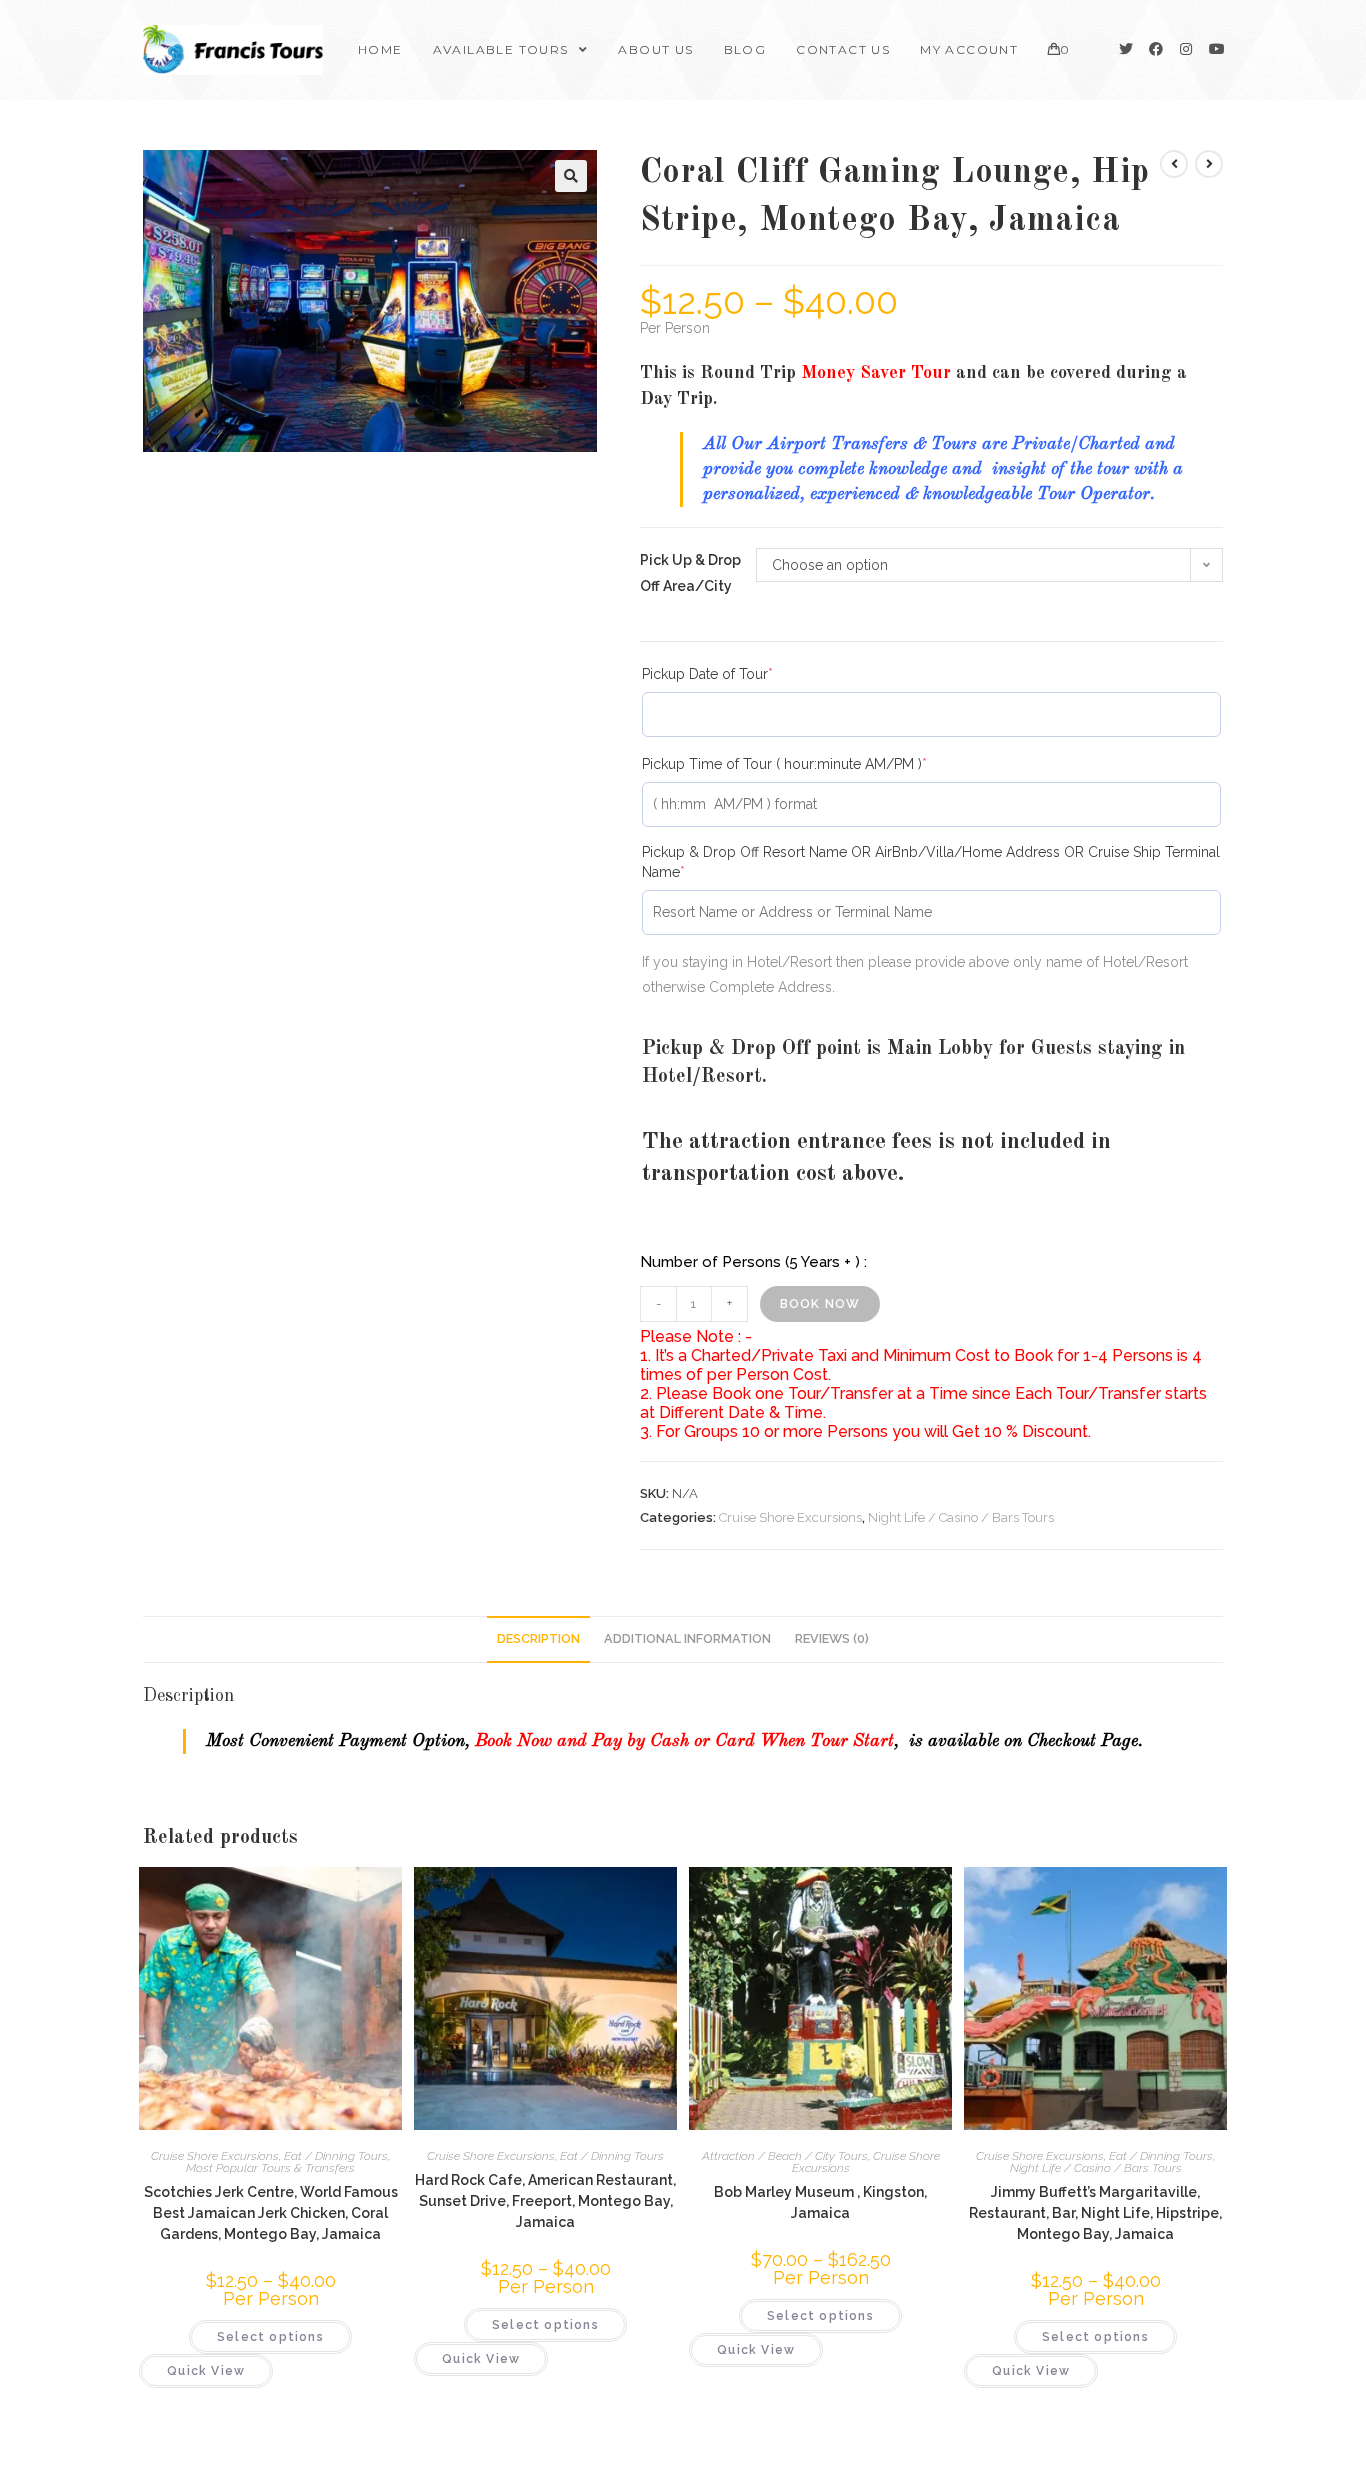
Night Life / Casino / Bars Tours (961, 1517)
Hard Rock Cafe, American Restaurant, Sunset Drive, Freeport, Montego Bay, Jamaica (545, 2201)
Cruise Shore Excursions (790, 1517)
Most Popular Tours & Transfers (270, 2168)
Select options (270, 2337)
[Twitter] (1126, 49)
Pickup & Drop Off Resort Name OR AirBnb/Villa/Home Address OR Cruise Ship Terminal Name (931, 861)
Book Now (820, 1304)
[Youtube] (1216, 49)
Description (538, 1638)
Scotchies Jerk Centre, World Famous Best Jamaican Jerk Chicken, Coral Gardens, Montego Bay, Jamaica (271, 2213)
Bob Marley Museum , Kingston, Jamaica (820, 2202)
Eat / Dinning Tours (336, 2156)
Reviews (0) (832, 1638)
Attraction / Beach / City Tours (785, 2156)
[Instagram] (1186, 49)
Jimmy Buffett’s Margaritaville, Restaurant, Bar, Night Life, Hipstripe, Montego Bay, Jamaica (1095, 2213)
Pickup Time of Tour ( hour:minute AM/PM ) (815, 763)
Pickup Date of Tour (738, 673)
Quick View (206, 2371)
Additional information (687, 1638)
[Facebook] (1156, 49)
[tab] (538, 1639)
